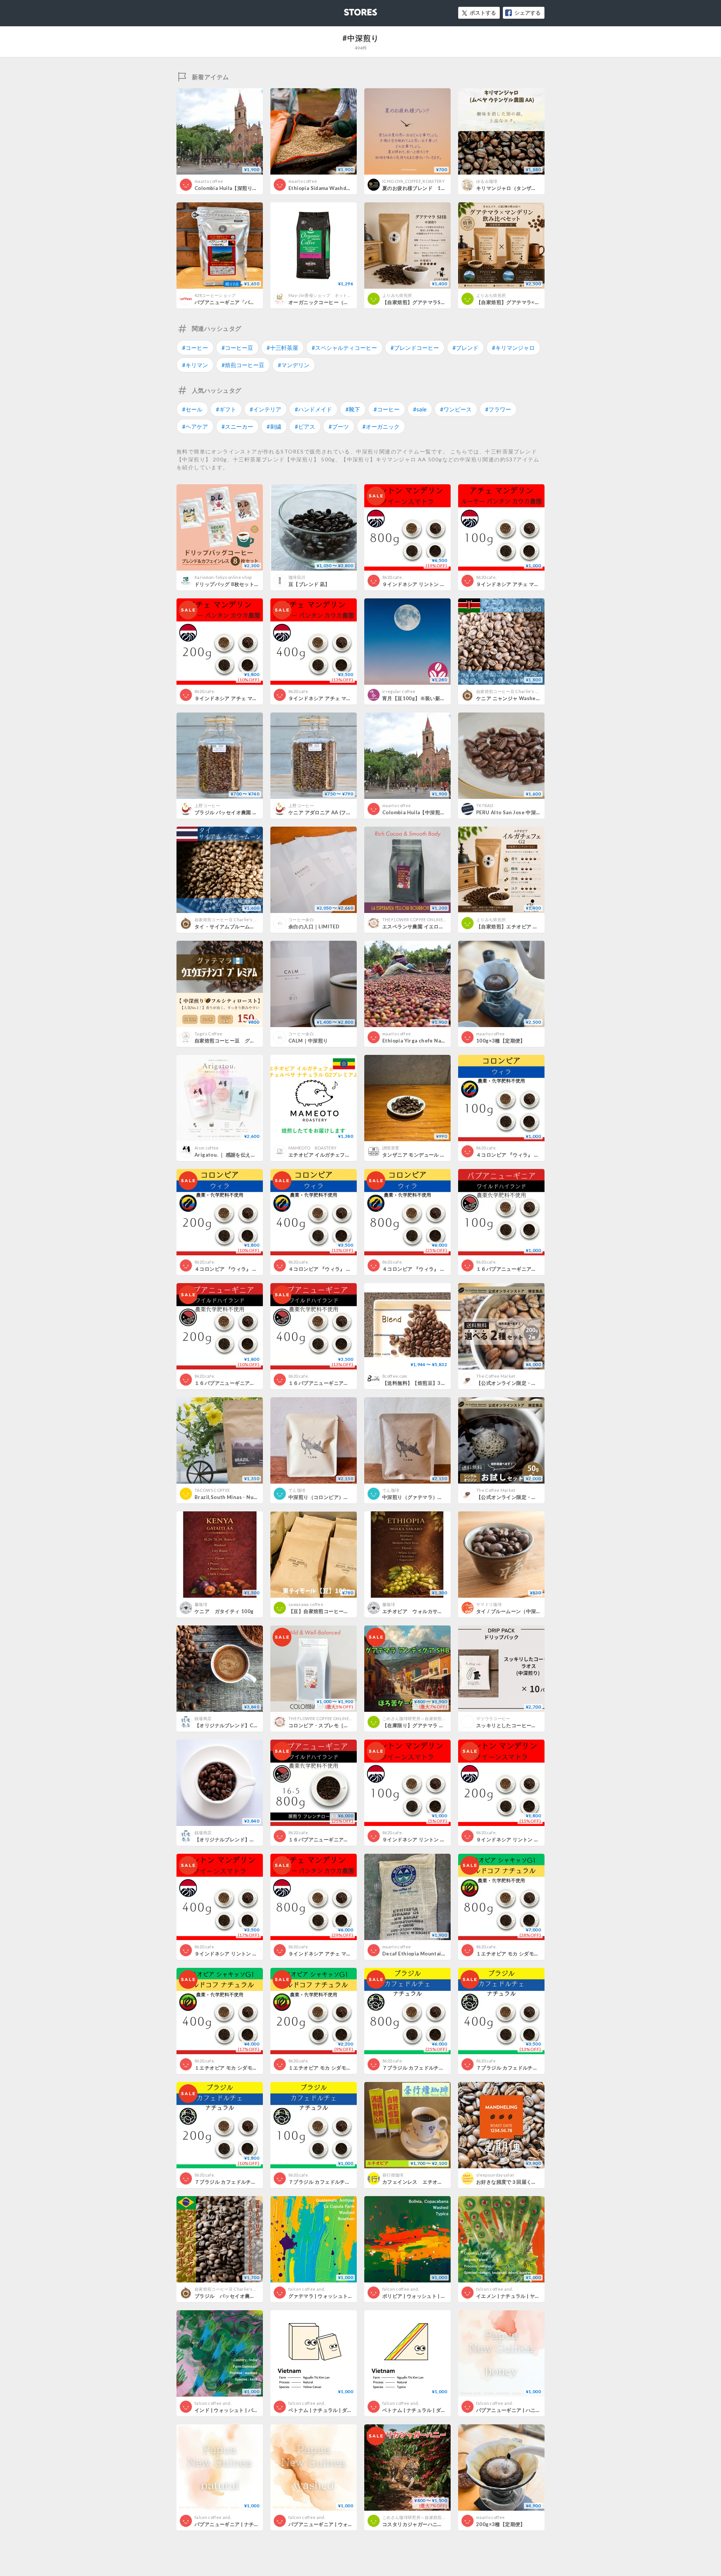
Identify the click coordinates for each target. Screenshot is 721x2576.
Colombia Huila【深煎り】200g (232, 188)
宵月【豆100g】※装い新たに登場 (421, 698)
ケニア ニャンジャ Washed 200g (514, 698)
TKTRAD (485, 805)
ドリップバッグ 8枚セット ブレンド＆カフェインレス (255, 584)
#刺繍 (274, 426)
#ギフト (226, 409)
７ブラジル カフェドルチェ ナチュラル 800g (433, 2068)
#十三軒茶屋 (282, 348)
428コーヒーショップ (215, 295)
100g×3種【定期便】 (501, 1041)
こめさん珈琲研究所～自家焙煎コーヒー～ (423, 1718)
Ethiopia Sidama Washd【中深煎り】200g (339, 188)
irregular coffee (399, 691)
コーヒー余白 (301, 920)
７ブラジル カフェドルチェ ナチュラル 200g (245, 2182)
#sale (420, 409)
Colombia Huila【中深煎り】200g (422, 812)
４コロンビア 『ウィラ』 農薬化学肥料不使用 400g (349, 1269)
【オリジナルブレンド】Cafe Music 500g (250, 1725)
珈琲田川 (297, 577)
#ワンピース (456, 409)
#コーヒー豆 (237, 348)
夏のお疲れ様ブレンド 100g (416, 188)
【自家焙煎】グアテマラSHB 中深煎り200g (432, 302)
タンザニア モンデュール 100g (418, 1155)
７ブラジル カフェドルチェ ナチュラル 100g (339, 2182)
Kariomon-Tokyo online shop (223, 577)
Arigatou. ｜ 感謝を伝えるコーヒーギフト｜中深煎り (255, 1155)
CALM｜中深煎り (308, 1041)
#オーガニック (381, 426)
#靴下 (353, 409)
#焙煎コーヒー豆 (243, 365)
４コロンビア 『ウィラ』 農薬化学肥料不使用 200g (255, 1269)
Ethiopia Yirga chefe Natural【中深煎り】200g (439, 1041)
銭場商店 (203, 1718)
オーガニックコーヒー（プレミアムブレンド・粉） (346, 302)
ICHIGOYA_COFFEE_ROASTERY (413, 181)
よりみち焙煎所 (399, 295)
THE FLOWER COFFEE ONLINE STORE (420, 920)
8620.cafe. (392, 577)
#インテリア (265, 409)
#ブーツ (339, 426)
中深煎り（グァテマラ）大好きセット (425, 1497)
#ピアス (305, 426)
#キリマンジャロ (513, 348)
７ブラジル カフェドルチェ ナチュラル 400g (527, 2068)
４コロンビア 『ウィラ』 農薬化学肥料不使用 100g (537, 1155)
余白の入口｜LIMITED (314, 926)
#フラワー (498, 409)
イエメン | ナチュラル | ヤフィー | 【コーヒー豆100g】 (539, 2296)
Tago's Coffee (208, 1034)
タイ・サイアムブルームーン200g (234, 926)
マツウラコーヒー (493, 1718)
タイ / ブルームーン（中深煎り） (514, 1611)
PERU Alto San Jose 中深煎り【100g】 (522, 812)
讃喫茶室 (391, 1148)
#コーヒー (195, 348)
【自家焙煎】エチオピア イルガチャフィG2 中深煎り (536, 926)
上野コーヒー (207, 805)
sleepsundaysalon (495, 2175)
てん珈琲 (297, 1490)
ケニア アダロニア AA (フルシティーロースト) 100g (348, 812)
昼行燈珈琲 (393, 2175)
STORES (348, 10)
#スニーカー (237, 426)
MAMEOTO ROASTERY (312, 1148)
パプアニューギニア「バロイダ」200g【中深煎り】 (254, 302)
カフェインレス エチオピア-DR (420, 2182)
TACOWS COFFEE (212, 1490)
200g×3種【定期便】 (501, 2524)
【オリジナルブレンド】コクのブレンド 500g (249, 1839)
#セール (192, 409)
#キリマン (195, 365)
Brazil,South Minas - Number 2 (233, 1497)
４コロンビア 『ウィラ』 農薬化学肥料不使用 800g (443, 1269)
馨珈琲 (201, 1604)
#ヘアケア (195, 426)
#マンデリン (294, 365)
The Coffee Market (496, 1376)
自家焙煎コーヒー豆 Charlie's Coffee (513, 691)
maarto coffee (209, 181)
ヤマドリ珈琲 (489, 1604)
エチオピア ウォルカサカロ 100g (422, 1611)
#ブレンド (465, 348)
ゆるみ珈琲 (487, 181)
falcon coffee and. (307, 2289)
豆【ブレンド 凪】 (309, 584)
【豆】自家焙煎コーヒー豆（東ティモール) (337, 1611)
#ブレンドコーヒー (415, 348)
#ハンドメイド (313, 409)
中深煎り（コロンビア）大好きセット (331, 1497)
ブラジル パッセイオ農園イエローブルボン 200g (252, 2296)
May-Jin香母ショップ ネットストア (324, 295)
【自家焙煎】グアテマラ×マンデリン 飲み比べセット (538, 302)
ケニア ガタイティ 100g (224, 1611)
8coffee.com (395, 1376)
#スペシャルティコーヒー (344, 348)
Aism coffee (207, 1148)
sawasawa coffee (306, 1604)
